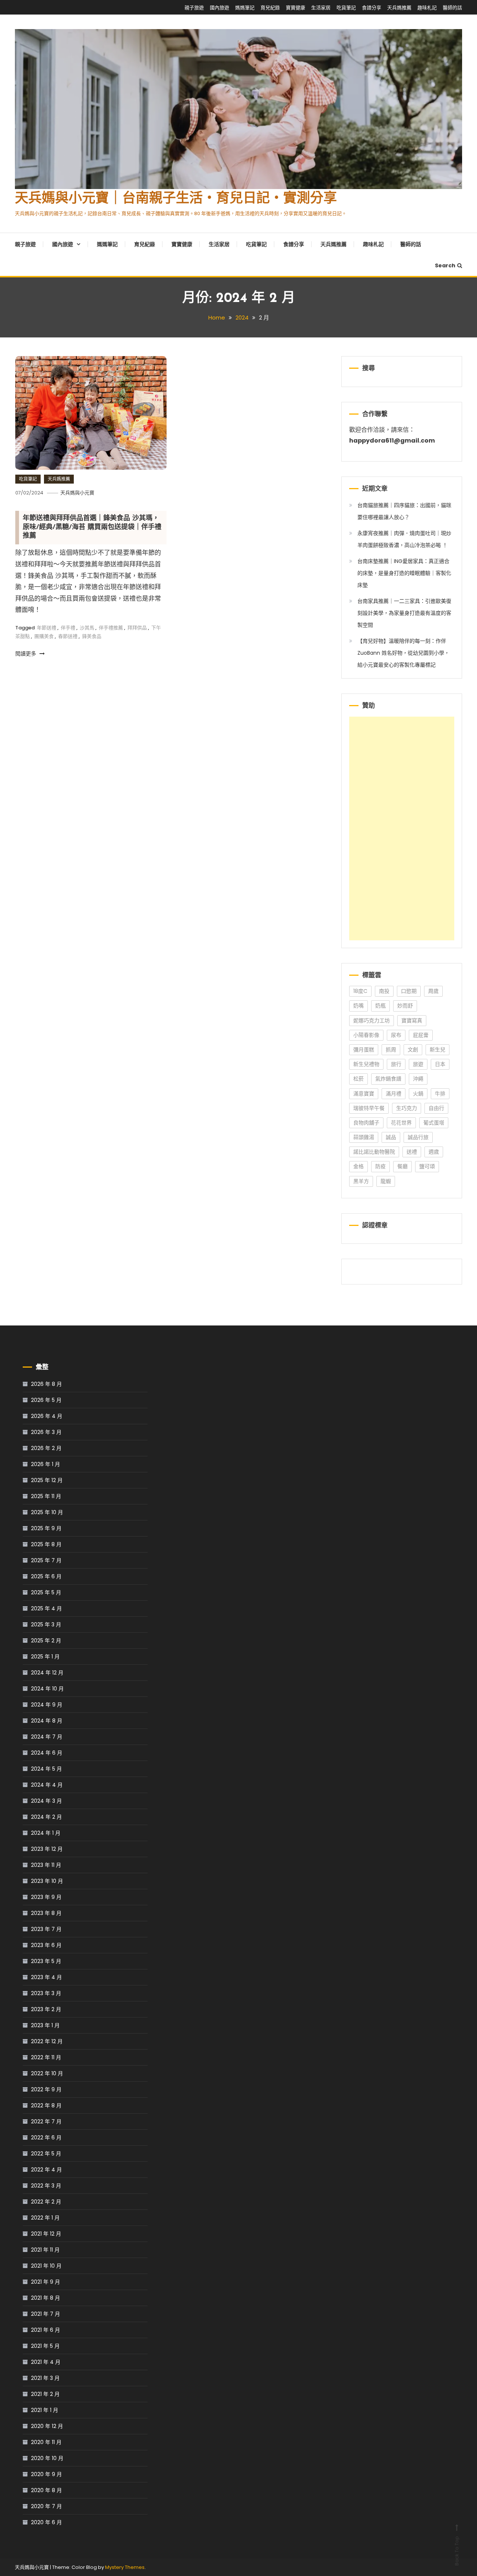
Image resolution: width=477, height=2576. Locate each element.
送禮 (412, 1152)
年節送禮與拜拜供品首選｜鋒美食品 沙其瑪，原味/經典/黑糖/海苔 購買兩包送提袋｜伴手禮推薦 (92, 527)
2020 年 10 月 (47, 2458)
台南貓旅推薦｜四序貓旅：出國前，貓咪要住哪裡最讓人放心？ (404, 511)
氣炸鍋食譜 (388, 1079)
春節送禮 (68, 636)
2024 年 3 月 (46, 1801)
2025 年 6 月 (46, 1576)
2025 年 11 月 (46, 1496)
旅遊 (418, 1064)
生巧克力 (407, 1108)
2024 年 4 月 (47, 1785)
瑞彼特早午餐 (369, 1108)
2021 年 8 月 (45, 2298)
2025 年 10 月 (47, 1512)
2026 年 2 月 (46, 1448)
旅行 (396, 1064)
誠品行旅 (418, 1137)
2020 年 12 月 (47, 2426)
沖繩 (418, 1079)
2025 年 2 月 (46, 1641)
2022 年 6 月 (46, 2138)
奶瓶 (380, 1006)
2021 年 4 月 (46, 2362)
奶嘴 (358, 1006)
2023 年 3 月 (46, 1993)
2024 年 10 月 (47, 1689)
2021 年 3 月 (45, 2378)
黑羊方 (361, 1181)
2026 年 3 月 (46, 1432)
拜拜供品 (137, 628)
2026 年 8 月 (46, 1384)
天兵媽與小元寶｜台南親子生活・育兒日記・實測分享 (176, 199)
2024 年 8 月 (47, 1721)
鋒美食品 (92, 636)
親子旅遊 (194, 8)
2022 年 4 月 (46, 2170)
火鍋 (418, 1094)
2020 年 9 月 (46, 2474)
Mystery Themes (125, 2567)
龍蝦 (386, 1181)
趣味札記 (427, 8)
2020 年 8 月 (46, 2490)
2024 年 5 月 (46, 1769)
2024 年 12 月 (47, 1673)
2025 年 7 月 (46, 1560)
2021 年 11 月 (45, 2250)
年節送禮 (47, 628)
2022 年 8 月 (46, 2105)
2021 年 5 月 (45, 2346)
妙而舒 (405, 1006)
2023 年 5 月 (46, 1961)
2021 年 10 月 (46, 2266)
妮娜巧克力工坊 (372, 1020)
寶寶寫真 (412, 1020)
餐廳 (402, 1166)
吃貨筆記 (346, 8)
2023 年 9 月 (46, 1897)
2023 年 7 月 (46, 1929)
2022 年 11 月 (46, 2057)
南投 (384, 991)
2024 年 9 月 (47, 1705)
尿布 (396, 1035)
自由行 (436, 1108)
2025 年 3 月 (46, 1624)
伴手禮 (68, 628)
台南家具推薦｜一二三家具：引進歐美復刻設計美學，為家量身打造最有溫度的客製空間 (404, 613)
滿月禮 (394, 1094)
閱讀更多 (26, 654)
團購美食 (44, 636)
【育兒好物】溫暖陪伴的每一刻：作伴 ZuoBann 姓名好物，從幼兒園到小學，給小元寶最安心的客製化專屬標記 (403, 653)
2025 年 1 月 (45, 1657)
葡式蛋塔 (434, 1123)
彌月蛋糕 (364, 1050)
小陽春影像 (366, 1035)
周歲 (433, 991)
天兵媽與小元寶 (77, 493)
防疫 (380, 1166)
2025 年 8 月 (46, 1544)
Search (445, 265)
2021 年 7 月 (45, 2314)
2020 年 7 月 (46, 2506)
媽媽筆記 (245, 8)
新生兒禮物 (366, 1064)
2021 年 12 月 (46, 2234)
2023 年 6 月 (46, 1945)
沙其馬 (87, 628)
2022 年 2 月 (46, 2202)
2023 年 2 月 (46, 2009)
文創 (413, 1050)
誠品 (391, 1137)
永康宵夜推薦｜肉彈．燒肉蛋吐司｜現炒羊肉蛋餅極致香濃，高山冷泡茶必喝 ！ (404, 539)
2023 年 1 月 (45, 2025)
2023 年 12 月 (47, 1849)
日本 (440, 1064)
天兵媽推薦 (399, 8)
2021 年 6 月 (45, 2330)
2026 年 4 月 (47, 1416)
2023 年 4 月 (46, 1977)
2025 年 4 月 (46, 1608)
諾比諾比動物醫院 (374, 1152)
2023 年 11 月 (46, 1865)
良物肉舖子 (366, 1123)
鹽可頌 (427, 1166)
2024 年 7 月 (47, 1737)
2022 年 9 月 (46, 2089)
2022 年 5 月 (46, 2154)
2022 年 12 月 (47, 2041)
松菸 (358, 1079)
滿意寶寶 (364, 1094)
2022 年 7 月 (46, 2121)
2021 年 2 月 (45, 2394)
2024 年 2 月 (46, 1817)
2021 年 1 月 (45, 2410)
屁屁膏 (421, 1035)
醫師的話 (452, 8)
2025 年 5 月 (46, 1592)
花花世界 (401, 1123)
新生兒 (437, 1050)
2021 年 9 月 (45, 2282)
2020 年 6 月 (46, 2522)
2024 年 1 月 (46, 1833)
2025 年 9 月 (46, 1528)
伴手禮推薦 (111, 628)
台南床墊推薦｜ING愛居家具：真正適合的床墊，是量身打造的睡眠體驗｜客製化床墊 (404, 573)
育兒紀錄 (270, 8)
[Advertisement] (402, 828)
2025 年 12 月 (47, 1480)
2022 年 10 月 (47, 2073)
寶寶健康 (296, 8)
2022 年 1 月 (45, 2218)
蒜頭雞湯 (364, 1137)
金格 (358, 1166)
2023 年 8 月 (46, 1913)
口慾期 (409, 991)
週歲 (434, 1152)
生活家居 (321, 8)
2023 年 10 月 (47, 1881)
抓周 (391, 1050)
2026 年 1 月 (45, 1464)
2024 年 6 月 (47, 1753)
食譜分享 (372, 8)
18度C (360, 991)
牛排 (440, 1094)
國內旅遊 (219, 8)
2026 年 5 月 (46, 1400)
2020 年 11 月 (46, 2442)
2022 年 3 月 (46, 2186)
